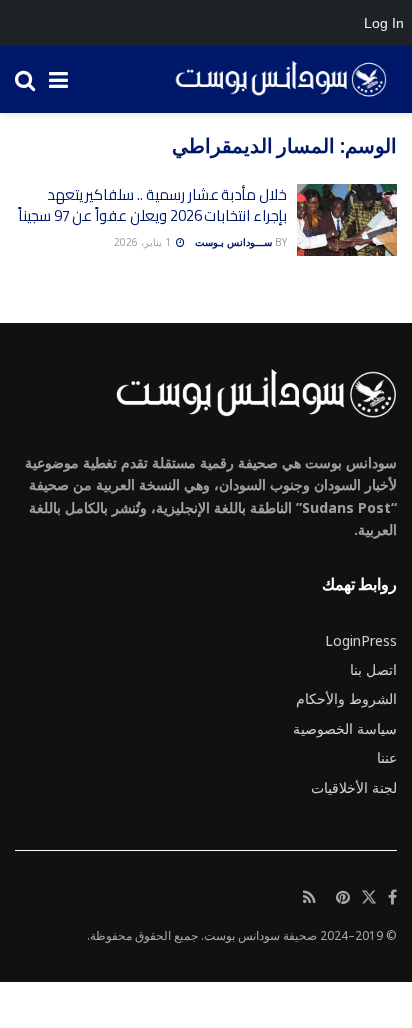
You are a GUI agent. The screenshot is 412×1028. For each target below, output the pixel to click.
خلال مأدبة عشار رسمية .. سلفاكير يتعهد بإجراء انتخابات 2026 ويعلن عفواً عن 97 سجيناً (152, 205)
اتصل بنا (373, 669)
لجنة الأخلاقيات (354, 787)
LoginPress (361, 640)
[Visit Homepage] (274, 80)
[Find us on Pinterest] (343, 898)
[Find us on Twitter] (369, 898)
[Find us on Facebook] (392, 898)
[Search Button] (25, 79)
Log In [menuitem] (384, 23)
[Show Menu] (58, 79)
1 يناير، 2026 (144, 242)
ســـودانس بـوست (233, 242)
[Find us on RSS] (309, 898)
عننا (387, 757)
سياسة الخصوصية (345, 728)
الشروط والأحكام (346, 698)
